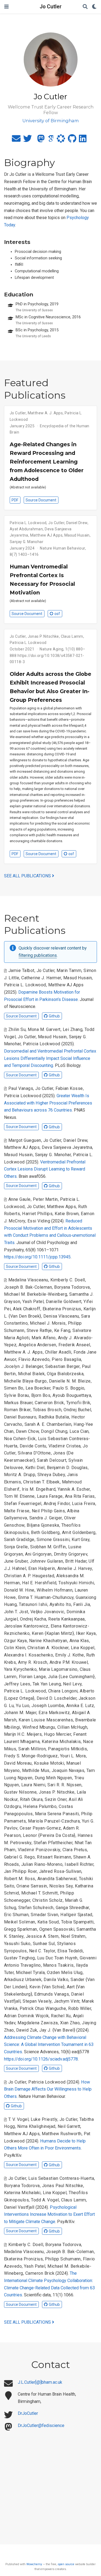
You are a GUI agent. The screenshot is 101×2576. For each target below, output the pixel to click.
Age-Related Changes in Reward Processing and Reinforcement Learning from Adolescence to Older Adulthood (47, 462)
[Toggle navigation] (6, 7)
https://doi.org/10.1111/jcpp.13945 (37, 1257)
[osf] (61, 140)
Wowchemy (34, 2564)
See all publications (28, 876)
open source (66, 2564)
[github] (72, 140)
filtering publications (38, 955)
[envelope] (16, 140)
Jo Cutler (51, 7)
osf (57, 614)
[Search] (85, 7)
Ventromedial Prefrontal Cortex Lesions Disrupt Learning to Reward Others (45, 1169)
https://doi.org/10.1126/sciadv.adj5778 (41, 2059)
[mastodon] (41, 140)
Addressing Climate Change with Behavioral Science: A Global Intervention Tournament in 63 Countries (49, 2045)
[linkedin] (83, 140)
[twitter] (27, 140)
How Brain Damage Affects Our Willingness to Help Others (48, 2089)
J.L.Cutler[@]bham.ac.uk (40, 2382)
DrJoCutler (28, 2413)
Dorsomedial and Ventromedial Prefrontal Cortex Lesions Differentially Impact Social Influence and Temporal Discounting (50, 1058)
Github (54, 1016)
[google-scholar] (51, 140)
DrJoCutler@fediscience (41, 2425)
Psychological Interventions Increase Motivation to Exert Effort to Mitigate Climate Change (49, 2214)
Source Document (41, 500)
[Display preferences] (94, 7)
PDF (15, 500)
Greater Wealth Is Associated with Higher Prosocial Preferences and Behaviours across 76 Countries (48, 1103)
